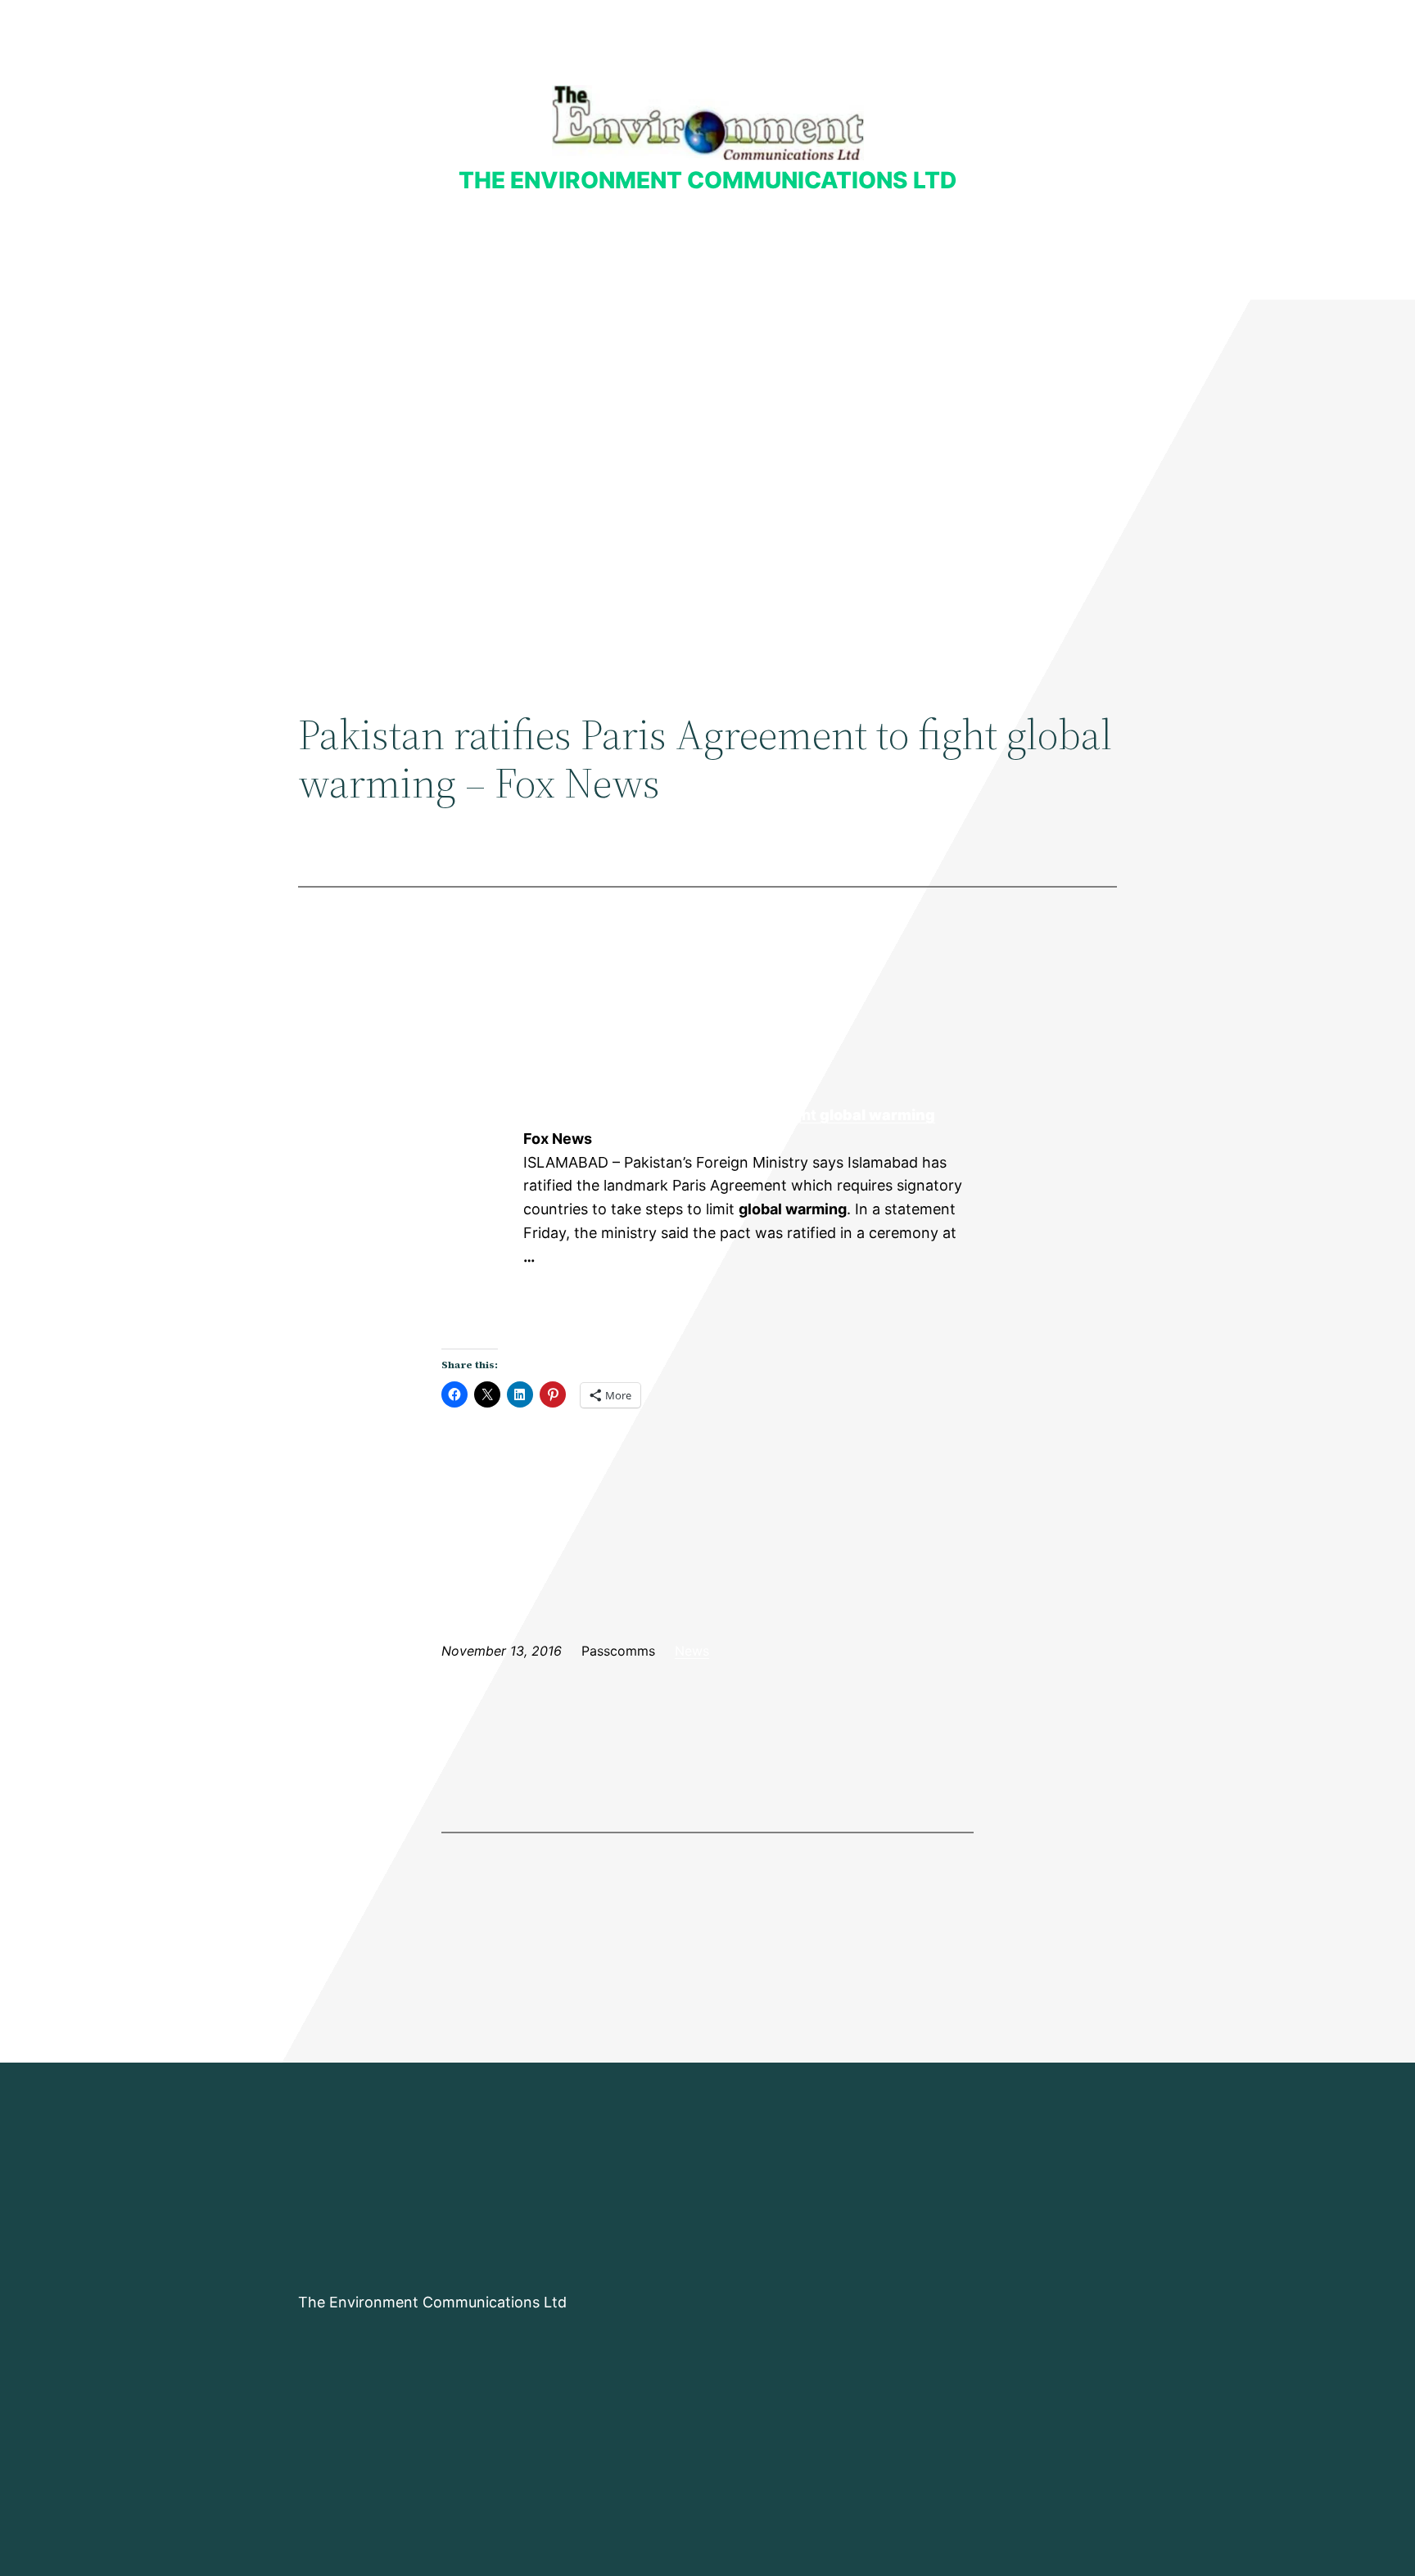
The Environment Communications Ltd (707, 180)
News (692, 1651)
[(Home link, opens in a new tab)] (708, 122)
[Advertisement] (707, 434)
